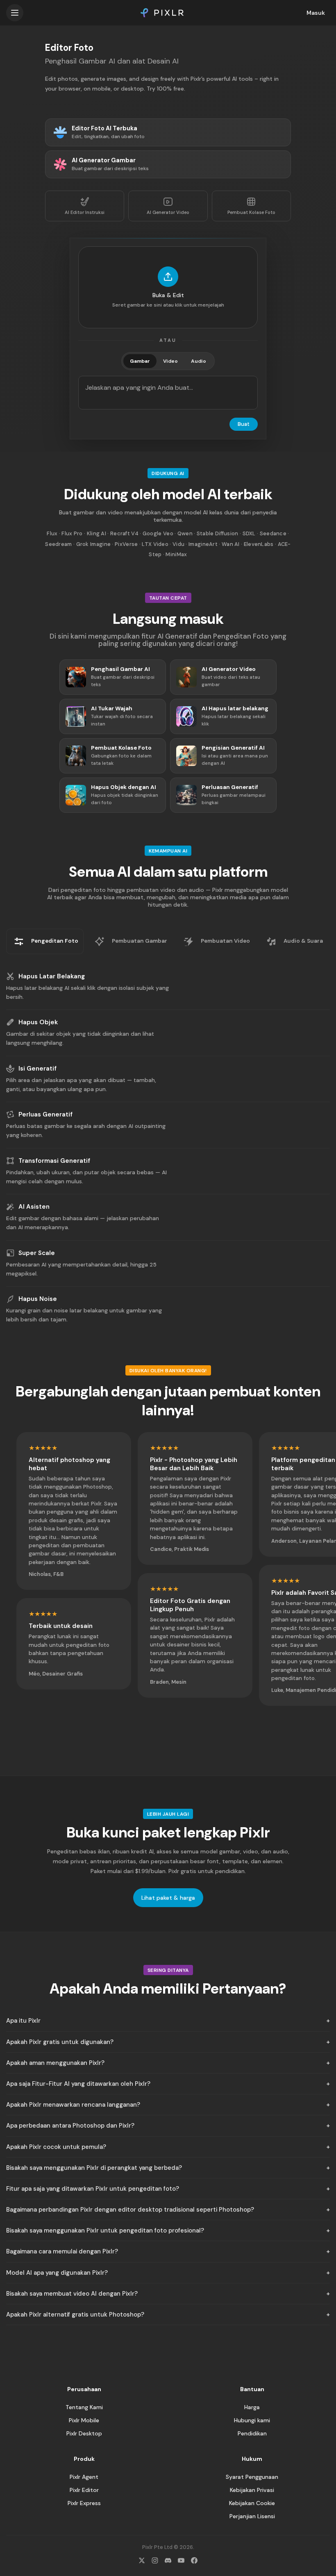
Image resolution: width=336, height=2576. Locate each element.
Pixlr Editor (84, 2490)
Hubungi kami (252, 2420)
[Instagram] (155, 2560)
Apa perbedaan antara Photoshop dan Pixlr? (70, 2126)
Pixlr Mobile (84, 2420)
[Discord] (168, 2560)
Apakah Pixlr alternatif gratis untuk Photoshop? (75, 2315)
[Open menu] (15, 13)
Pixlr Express (84, 2503)
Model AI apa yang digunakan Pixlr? (57, 2273)
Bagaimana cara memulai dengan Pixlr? (62, 2251)
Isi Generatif (37, 1069)
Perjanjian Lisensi (252, 2516)
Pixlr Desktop (84, 2433)
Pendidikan (252, 2433)
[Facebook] (194, 2560)
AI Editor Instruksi (85, 212)
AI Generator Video (168, 212)
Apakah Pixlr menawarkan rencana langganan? (73, 2105)
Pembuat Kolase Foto (251, 212)
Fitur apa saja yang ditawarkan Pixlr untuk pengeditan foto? (93, 2189)
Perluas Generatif (45, 1114)
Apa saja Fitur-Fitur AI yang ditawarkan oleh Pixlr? (78, 2084)
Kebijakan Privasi (252, 2490)
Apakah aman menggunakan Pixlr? (55, 2063)
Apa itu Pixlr (23, 2021)
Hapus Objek (38, 1022)
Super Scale (37, 1253)
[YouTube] (181, 2560)
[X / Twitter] (142, 2560)
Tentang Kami (84, 2407)
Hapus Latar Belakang (52, 976)
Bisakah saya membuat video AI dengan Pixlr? (72, 2294)
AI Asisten (34, 1207)
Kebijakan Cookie (252, 2503)
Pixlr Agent (84, 2477)
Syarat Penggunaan (252, 2477)
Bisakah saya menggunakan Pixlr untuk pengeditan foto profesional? (105, 2230)
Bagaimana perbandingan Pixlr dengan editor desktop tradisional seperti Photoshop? (130, 2210)
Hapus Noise (38, 1299)
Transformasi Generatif (54, 1161)
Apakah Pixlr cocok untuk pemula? (56, 2147)
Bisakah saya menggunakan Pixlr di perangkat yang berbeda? (94, 2168)
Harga (252, 2407)
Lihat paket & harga (168, 1898)
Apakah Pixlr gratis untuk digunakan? (60, 2042)
